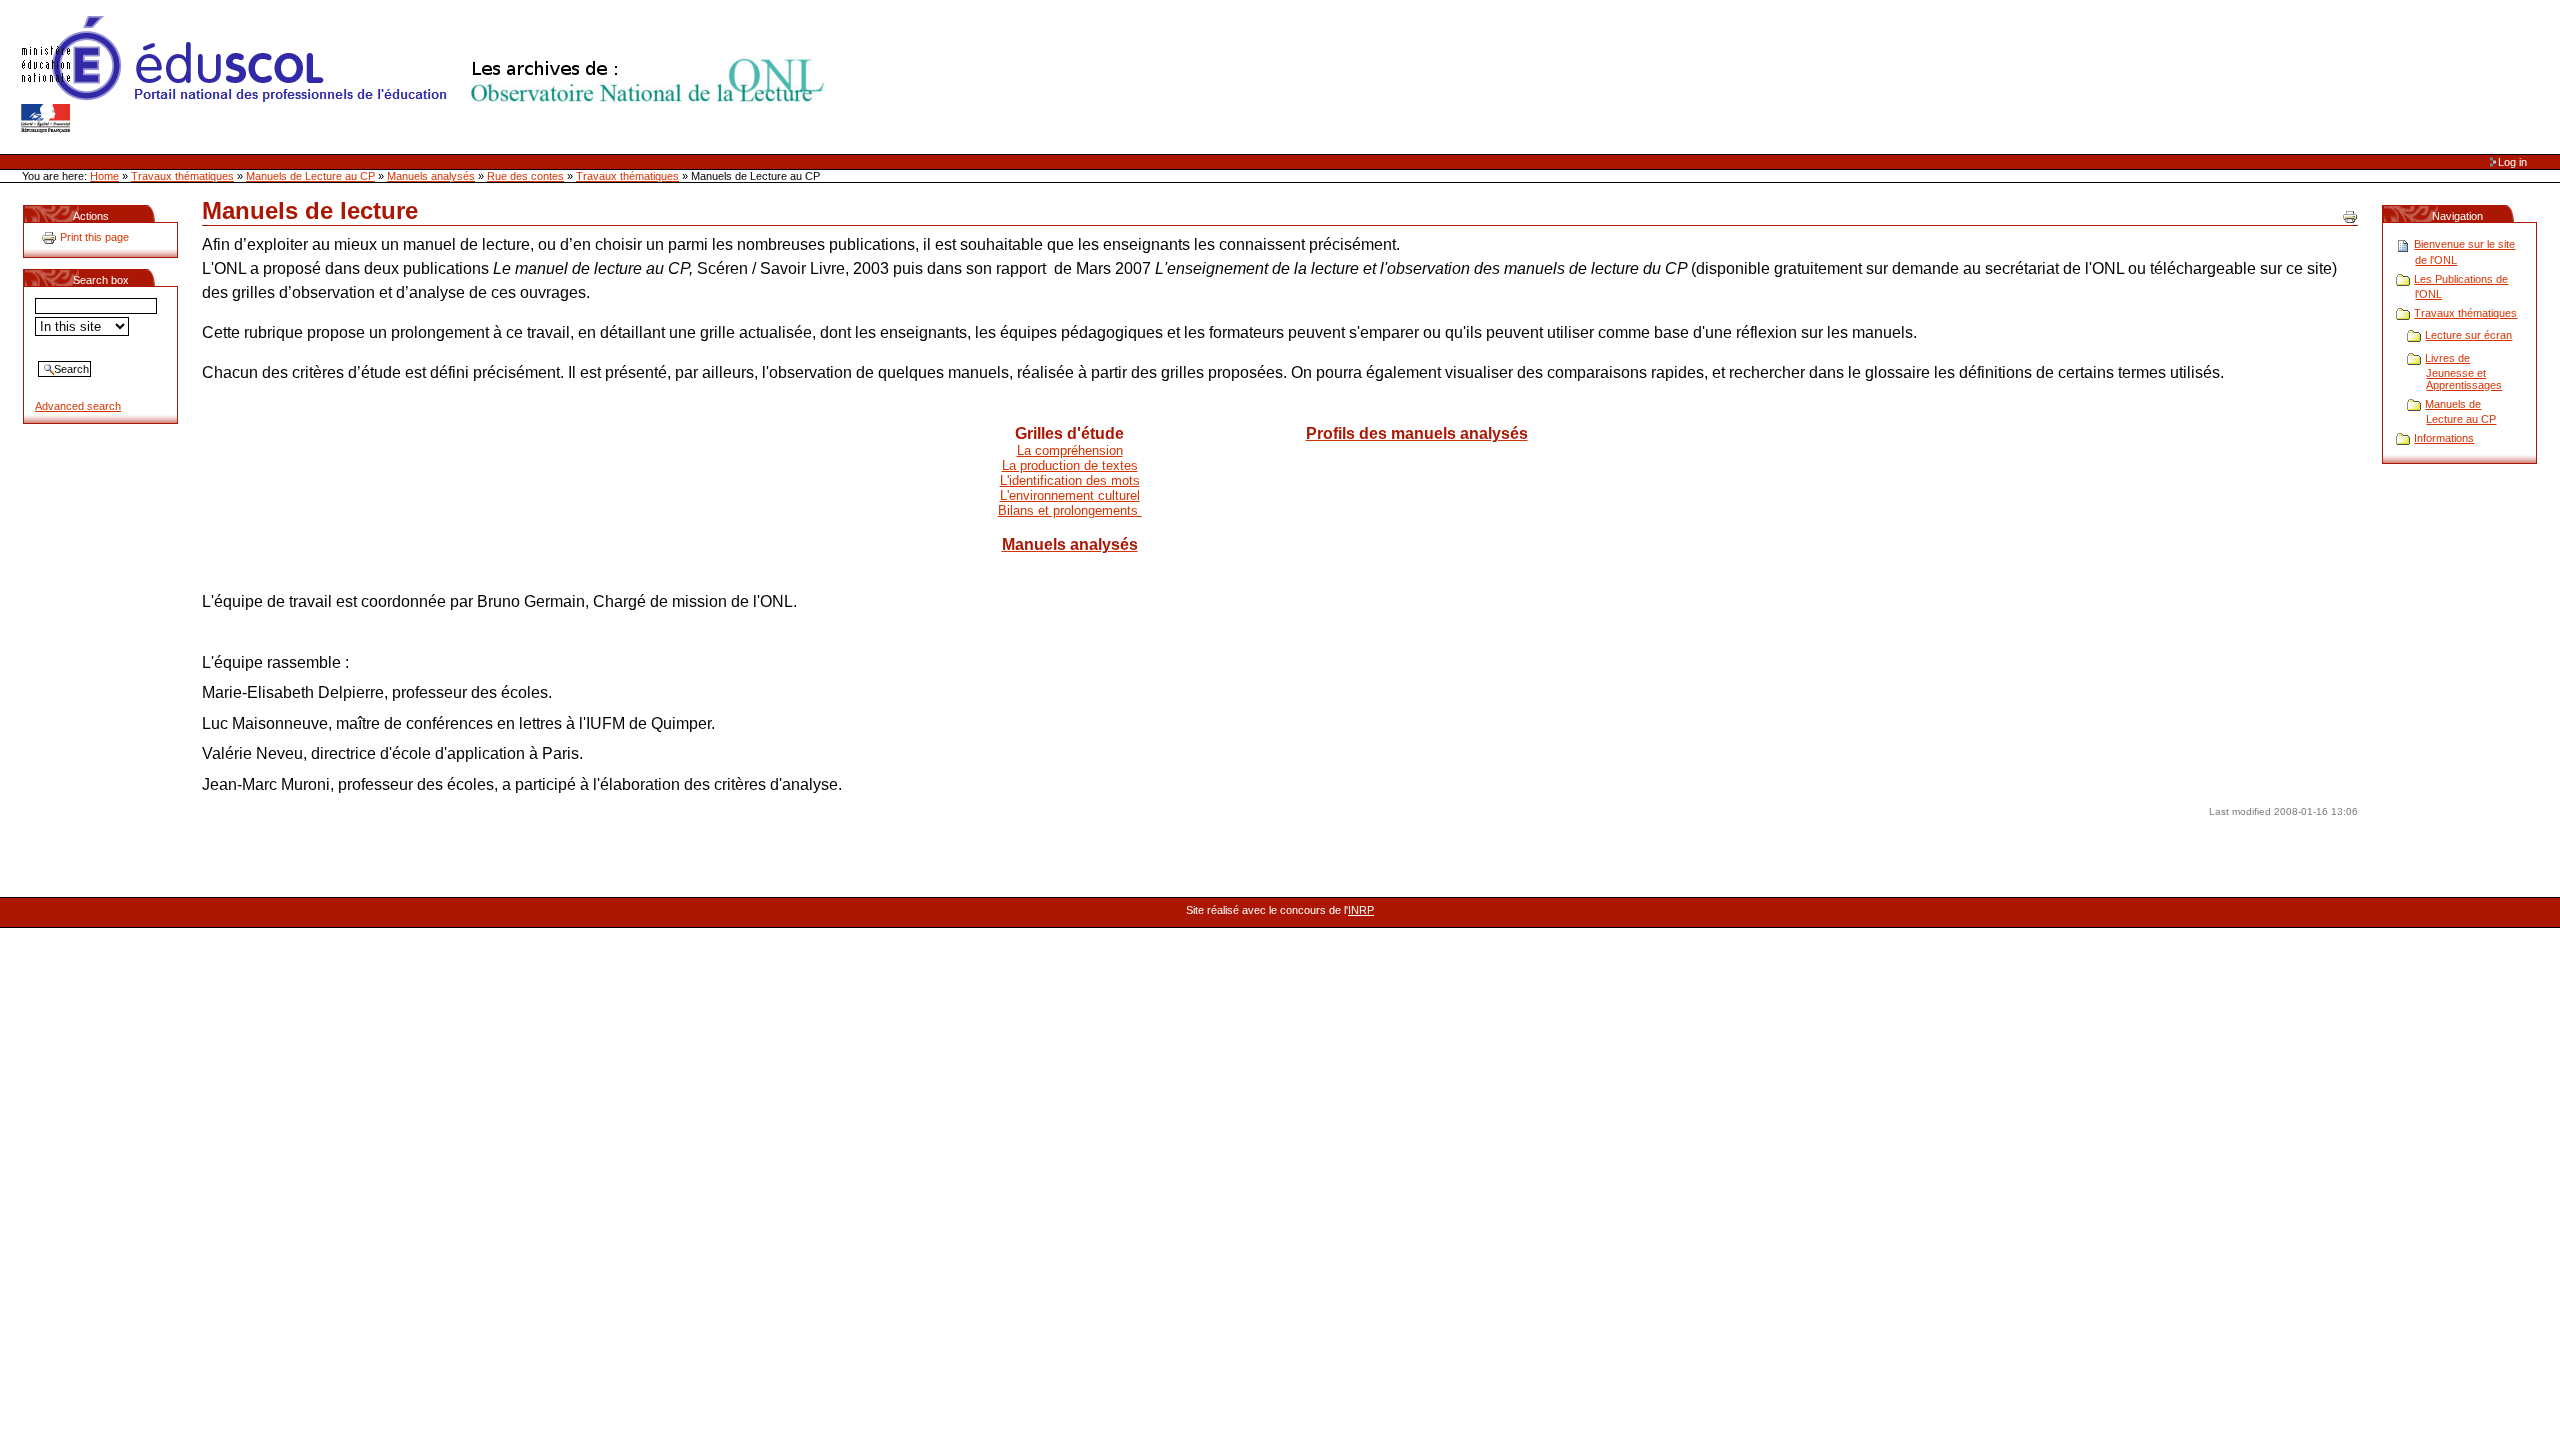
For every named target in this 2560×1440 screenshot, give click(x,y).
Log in (2512, 162)
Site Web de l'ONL (427, 75)
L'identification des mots (1070, 480)
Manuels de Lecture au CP (310, 176)
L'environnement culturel (1070, 495)
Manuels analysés (431, 176)
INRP (1361, 910)
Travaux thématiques (182, 176)
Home (104, 176)
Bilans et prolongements (1070, 510)
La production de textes (1070, 465)
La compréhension (1070, 450)
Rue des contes (525, 176)
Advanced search (78, 406)
